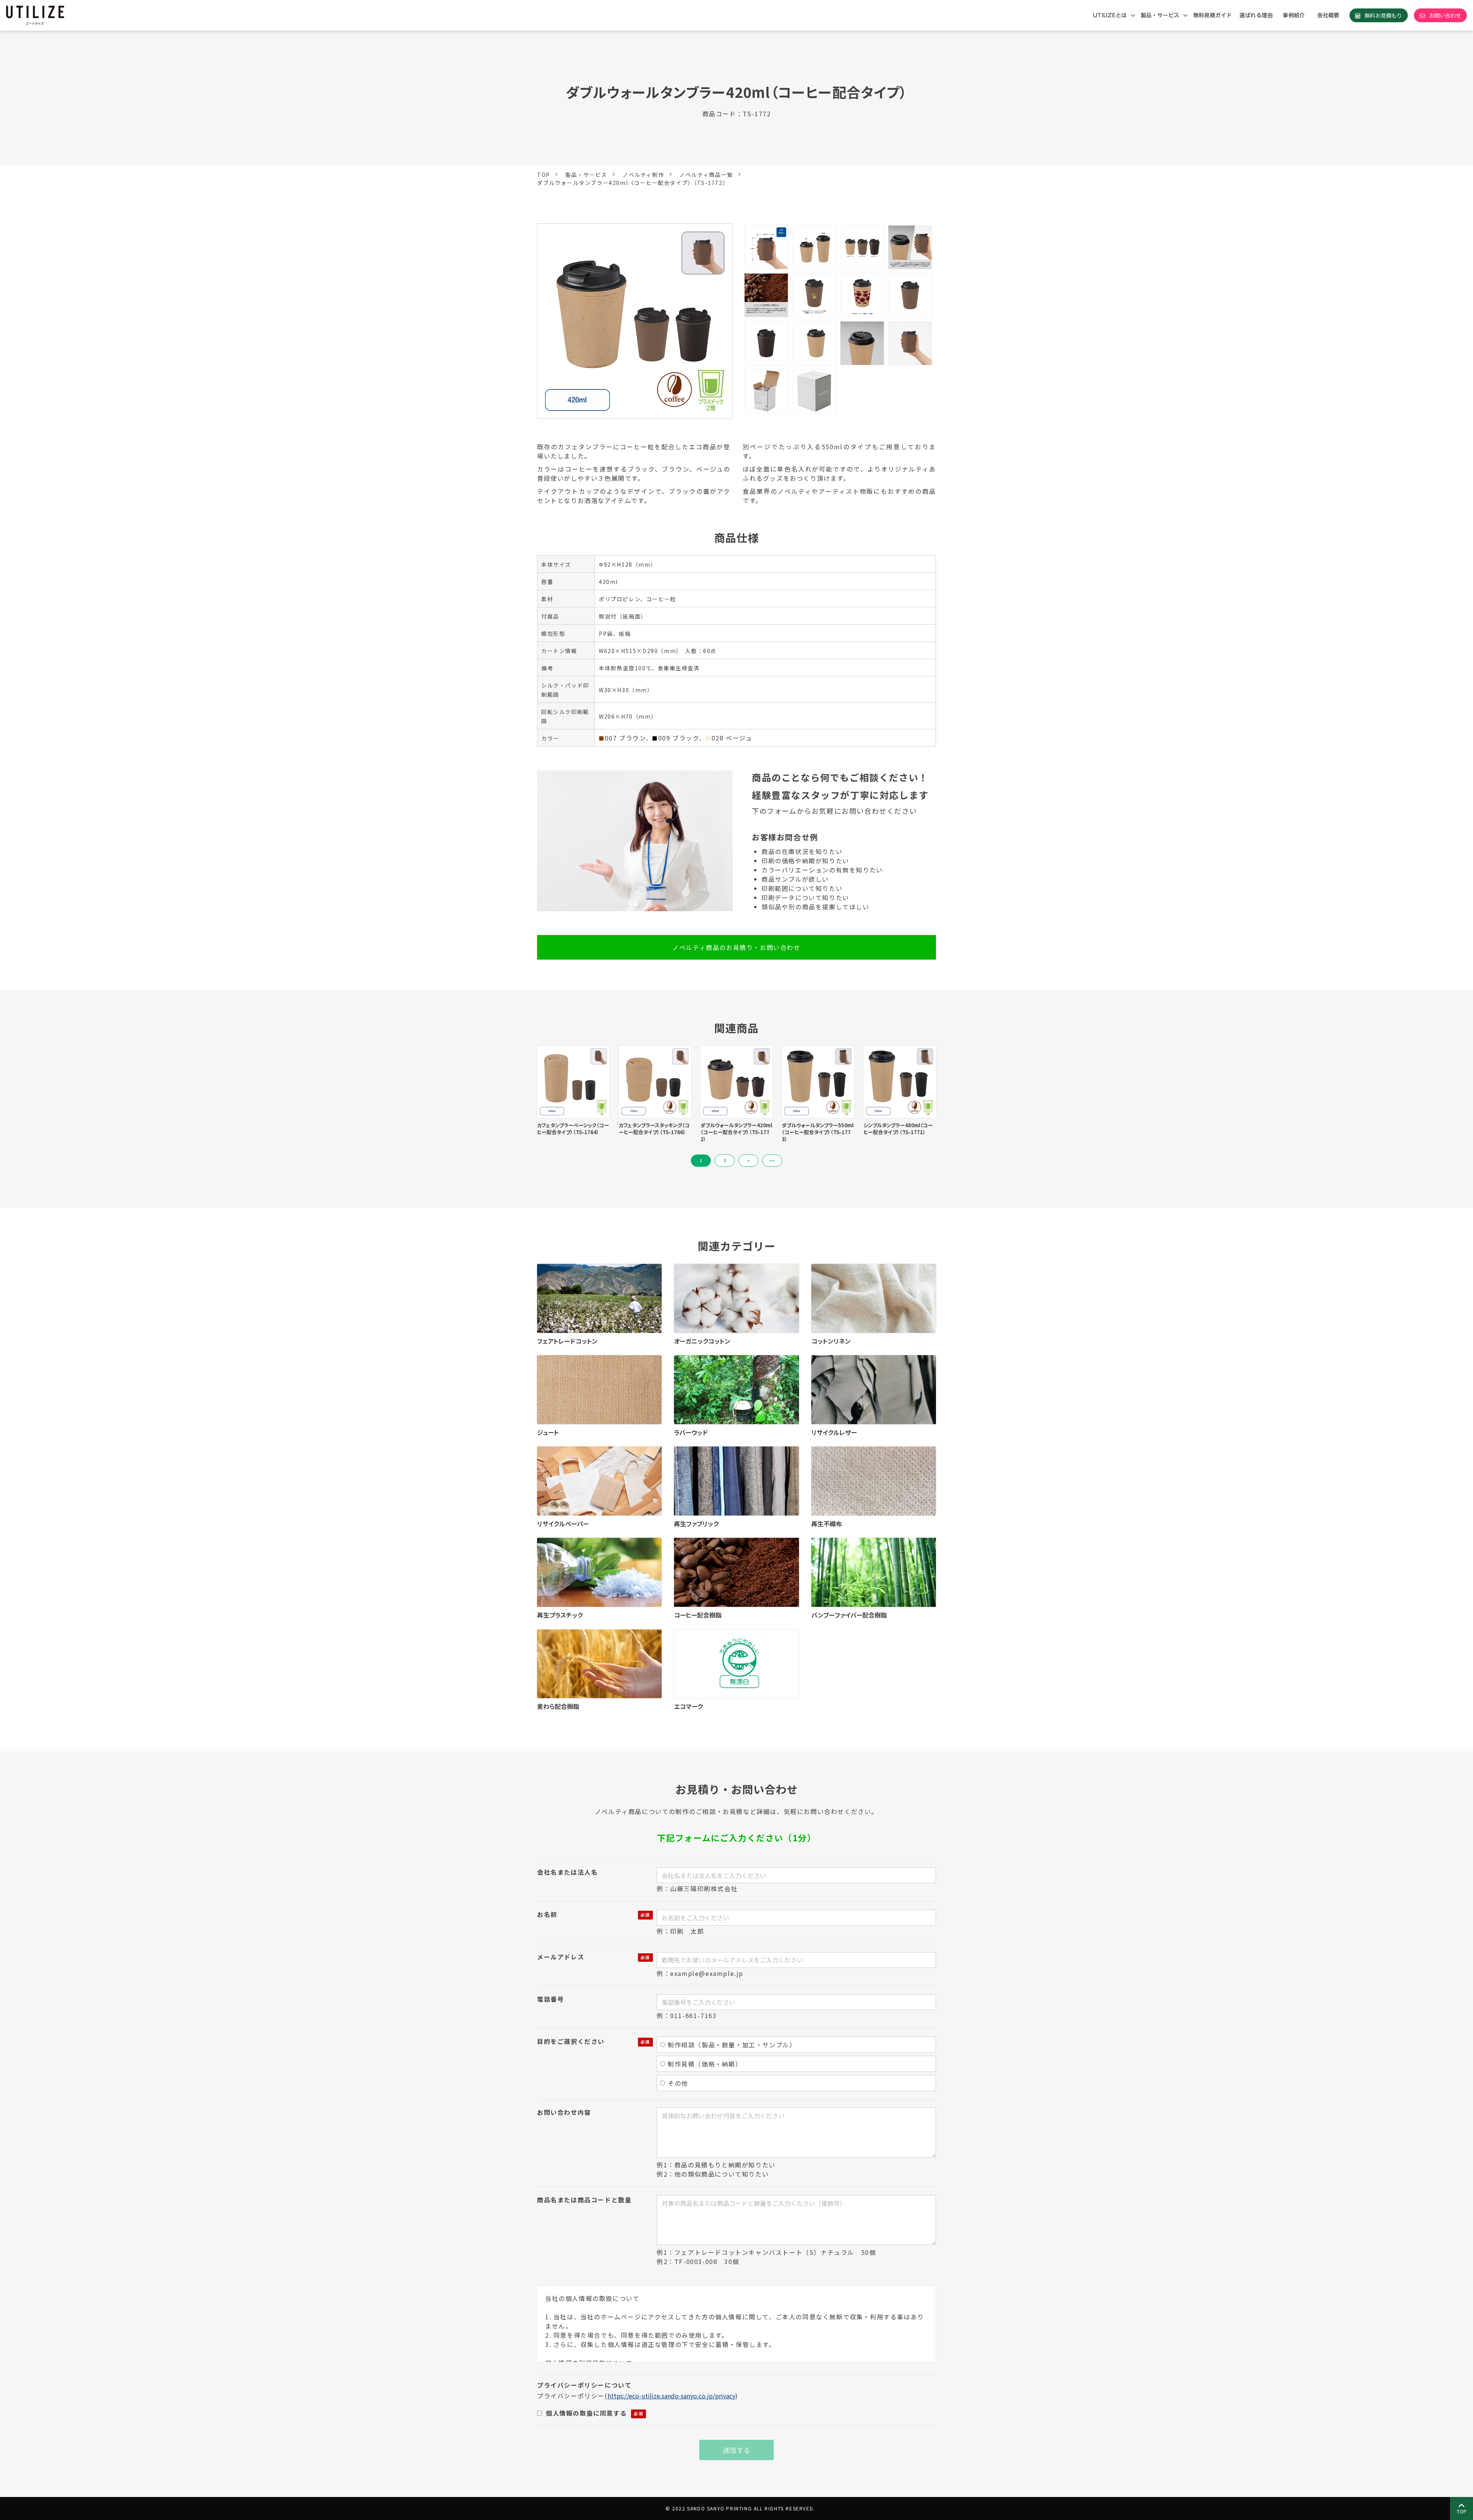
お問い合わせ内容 (564, 2112)
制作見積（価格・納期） (705, 2064)
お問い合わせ (1445, 15)
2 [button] (725, 1160)
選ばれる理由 (1256, 15)
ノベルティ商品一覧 (706, 175)
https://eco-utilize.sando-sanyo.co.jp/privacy (671, 2396)
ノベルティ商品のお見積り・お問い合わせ (736, 947)
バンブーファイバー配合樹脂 (849, 1615)
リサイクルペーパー (563, 1524)
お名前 (547, 1914)
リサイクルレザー (834, 1432)
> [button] (749, 1160)
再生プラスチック (560, 1615)
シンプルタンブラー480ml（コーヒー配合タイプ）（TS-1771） (898, 1129)
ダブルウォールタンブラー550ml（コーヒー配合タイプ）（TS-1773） (818, 1132)
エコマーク (688, 1706)
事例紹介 (1294, 15)
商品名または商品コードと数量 (584, 2200)
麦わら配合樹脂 (558, 1706)
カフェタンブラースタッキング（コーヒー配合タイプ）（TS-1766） (654, 1129)
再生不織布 (827, 1524)
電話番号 (550, 1999)
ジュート (548, 1432)
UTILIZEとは (1110, 15)
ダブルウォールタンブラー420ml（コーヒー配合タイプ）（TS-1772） (736, 1132)
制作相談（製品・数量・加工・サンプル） (732, 2045)
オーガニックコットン (702, 1341)
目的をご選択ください (571, 2041)
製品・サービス (1160, 15)
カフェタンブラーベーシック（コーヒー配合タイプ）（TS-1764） (573, 1129)
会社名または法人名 (567, 1872)
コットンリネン (831, 1341)
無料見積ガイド (1213, 15)
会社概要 (1328, 15)
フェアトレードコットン (567, 1341)
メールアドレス (561, 1957)
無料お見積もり (1383, 15)
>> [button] (772, 1160)
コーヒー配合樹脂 (698, 1615)
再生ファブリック (696, 1524)
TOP (544, 175)
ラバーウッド (691, 1432)
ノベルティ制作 (643, 175)
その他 (678, 2083)
